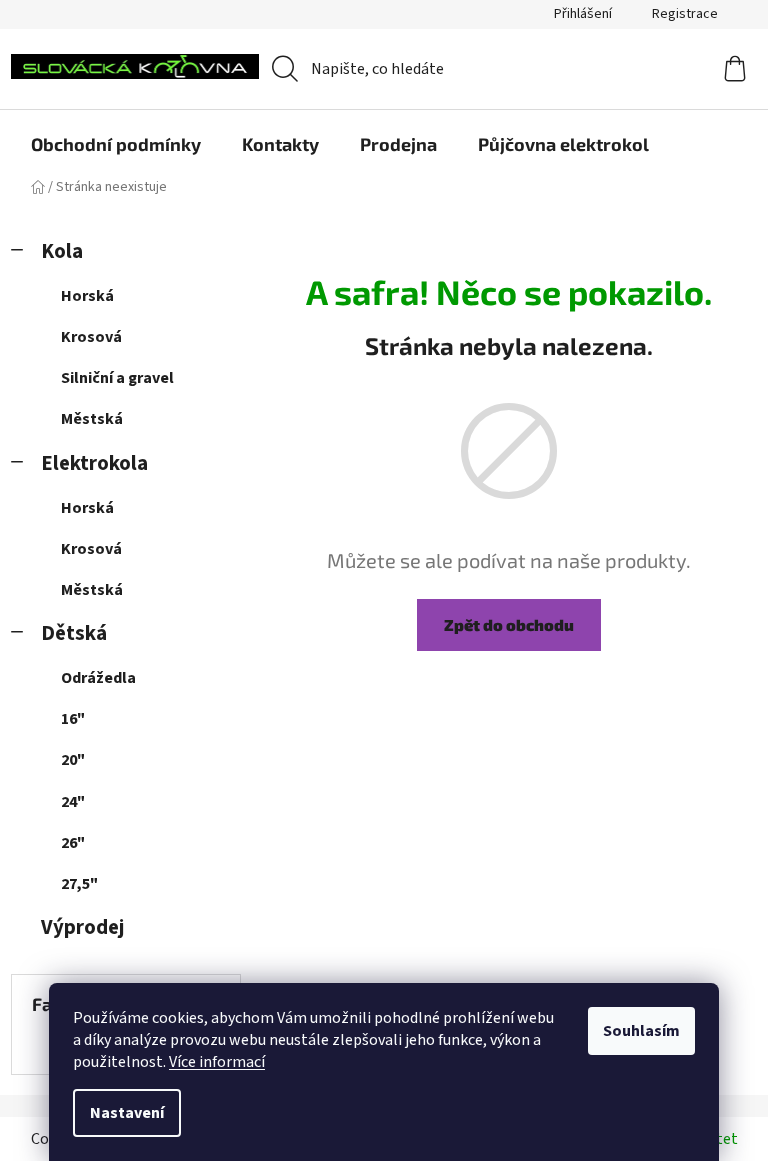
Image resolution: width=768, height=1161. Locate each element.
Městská (92, 419)
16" (73, 719)
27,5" (79, 884)
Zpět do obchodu (509, 624)
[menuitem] (116, 144)
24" (73, 802)
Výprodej (82, 927)
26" (73, 843)
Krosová (91, 337)
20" (73, 760)
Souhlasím (641, 1031)
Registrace (685, 14)
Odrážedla (98, 678)
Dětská (74, 633)
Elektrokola (94, 463)
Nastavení (127, 1113)
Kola (62, 251)
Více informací (217, 1062)
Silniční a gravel (117, 378)
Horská (87, 296)
